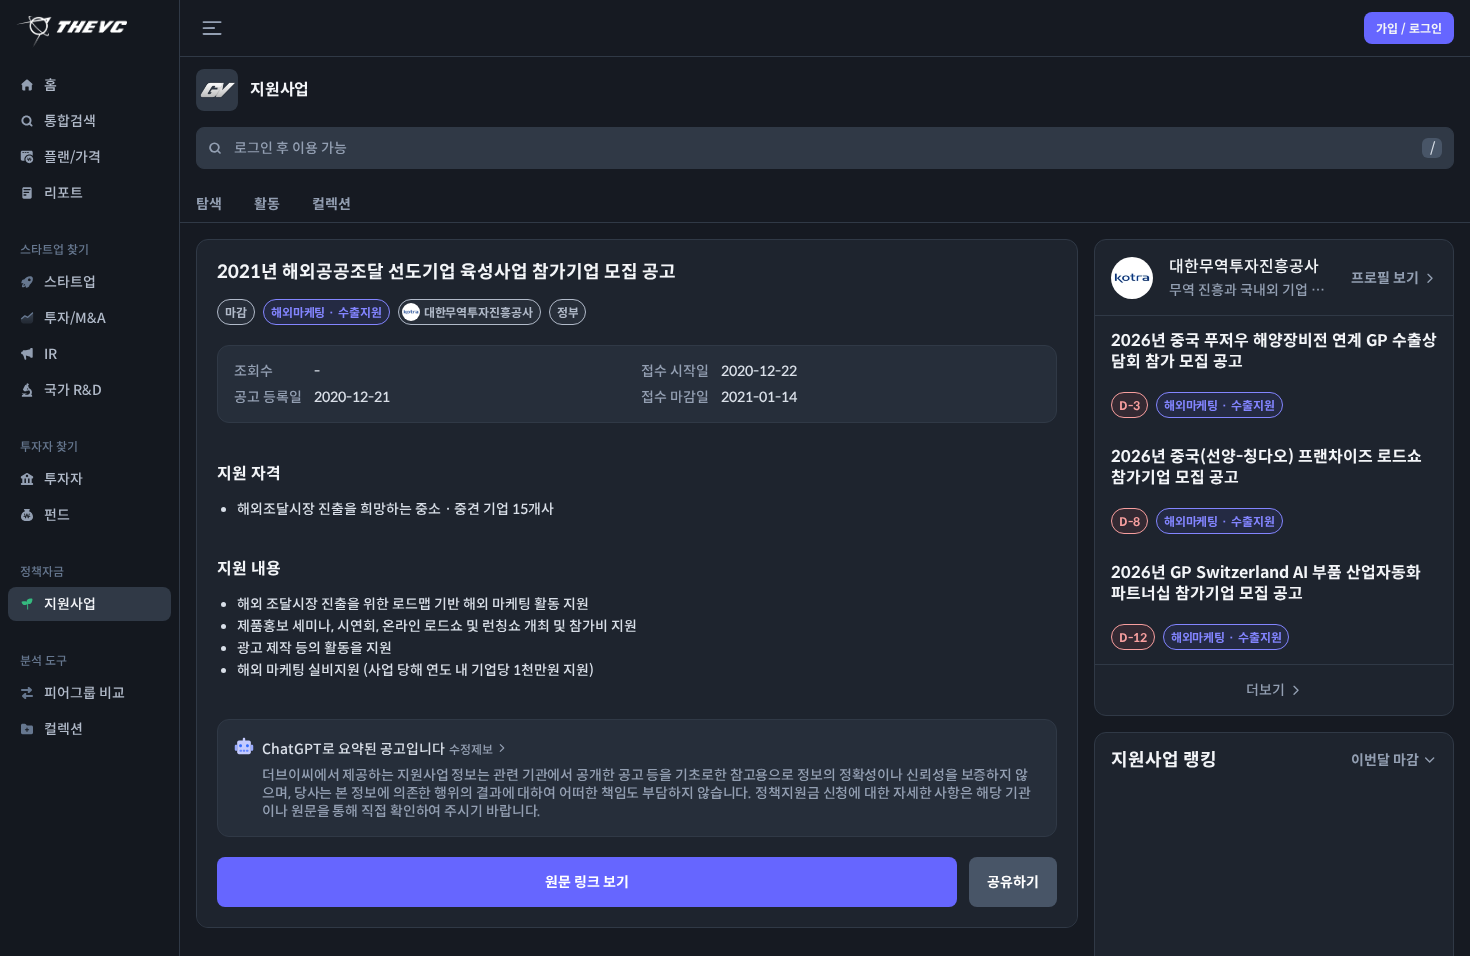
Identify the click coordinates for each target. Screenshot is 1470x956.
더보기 (1265, 690)
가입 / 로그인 (1409, 28)
